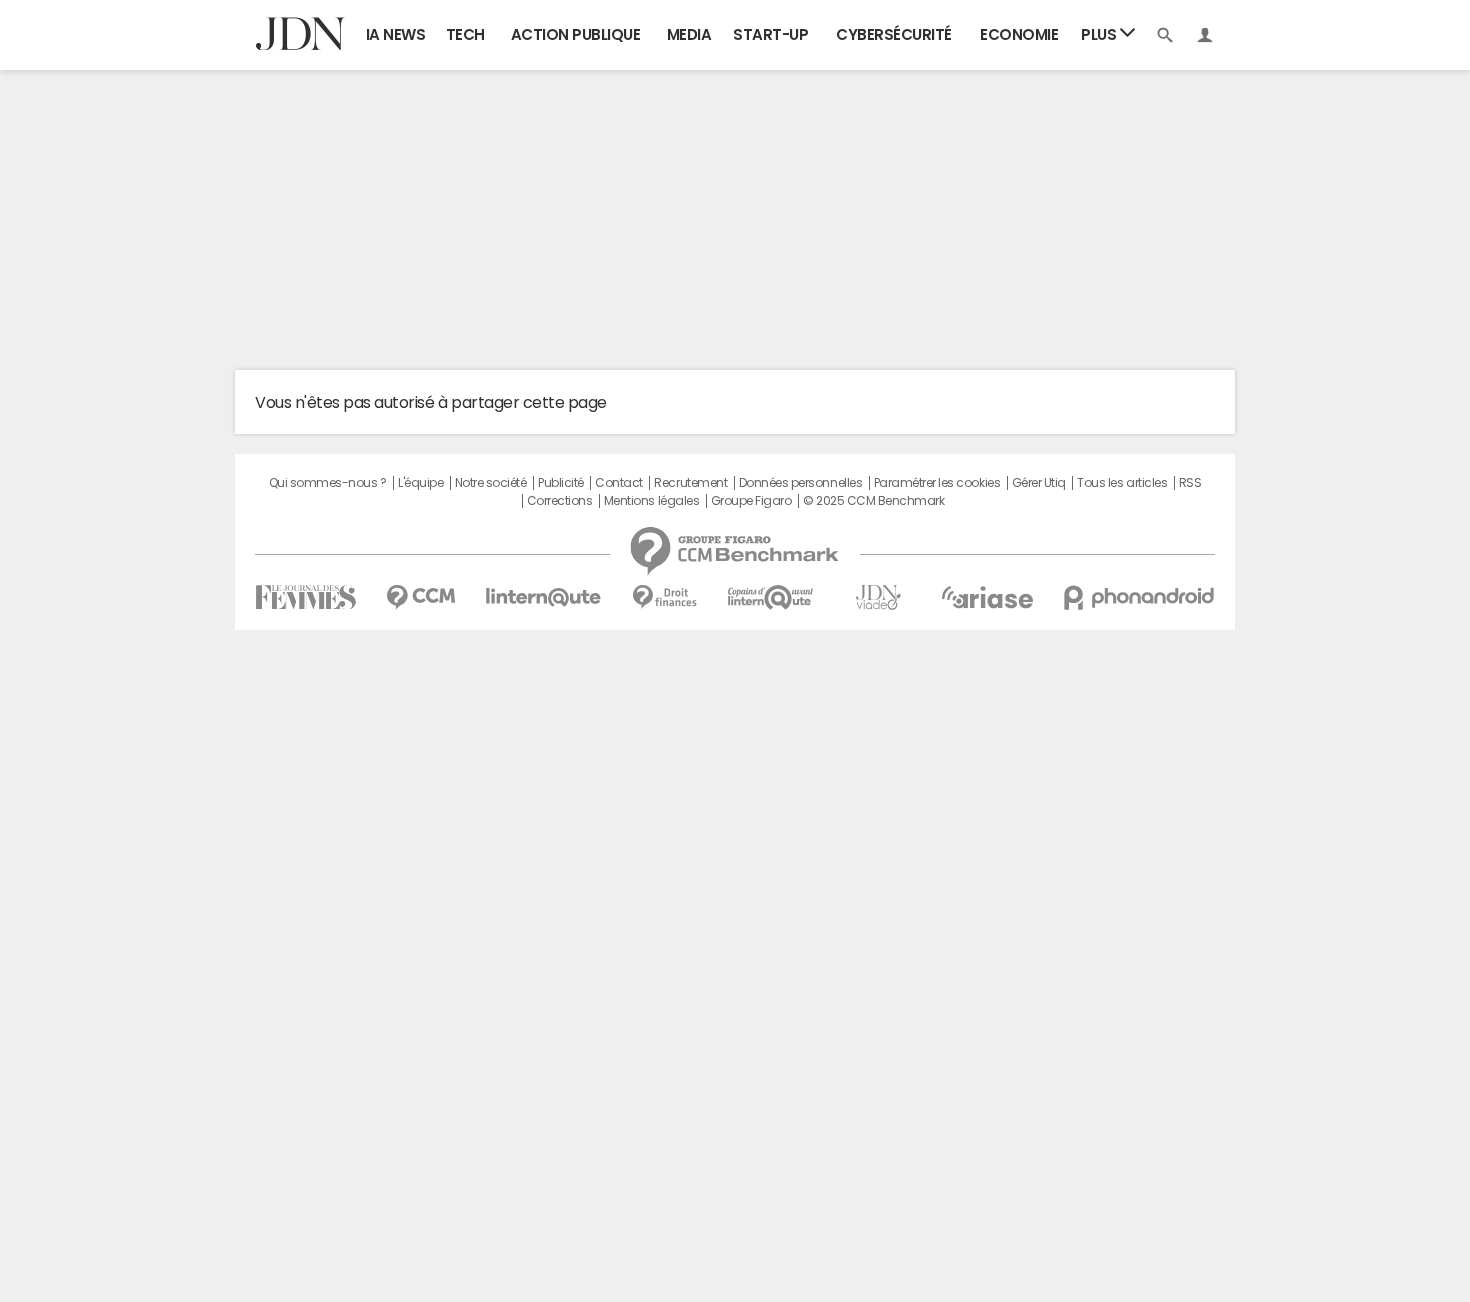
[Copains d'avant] (771, 597)
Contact (619, 483)
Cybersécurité (894, 34)
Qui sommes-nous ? (328, 483)
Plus (1100, 34)
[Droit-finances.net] (664, 597)
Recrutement (690, 483)
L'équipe (420, 483)
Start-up (770, 34)
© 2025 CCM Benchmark (873, 501)
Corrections (560, 501)
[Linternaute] (544, 597)
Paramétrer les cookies (937, 483)
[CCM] (420, 597)
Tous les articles (1122, 483)
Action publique (576, 34)
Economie (1019, 34)
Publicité (561, 483)
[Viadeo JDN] (878, 597)
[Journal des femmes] (305, 597)
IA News (396, 34)
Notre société (491, 483)
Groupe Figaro (751, 501)
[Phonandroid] (1139, 597)
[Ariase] (987, 597)
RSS (1190, 483)
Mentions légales (651, 501)
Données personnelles (800, 483)
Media (689, 34)
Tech (465, 34)
